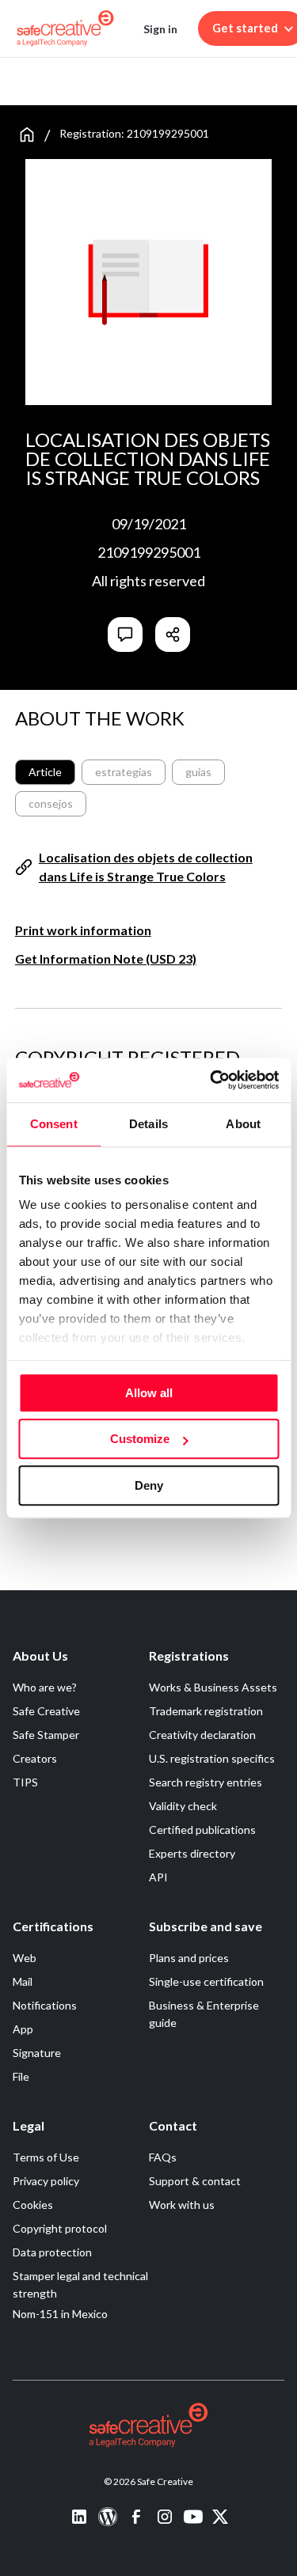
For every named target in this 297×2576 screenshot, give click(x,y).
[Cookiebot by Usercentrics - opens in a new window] (211, 1080)
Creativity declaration (202, 1735)
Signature (37, 2053)
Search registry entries (206, 1782)
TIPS (25, 1782)
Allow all (149, 1393)
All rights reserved (148, 581)
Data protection (52, 2252)
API (158, 1877)
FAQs (163, 2157)
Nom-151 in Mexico (60, 2314)
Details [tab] (148, 1124)
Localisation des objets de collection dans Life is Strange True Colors (146, 867)
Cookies (33, 2205)
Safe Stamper (46, 1735)
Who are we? (45, 1687)
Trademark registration (206, 1711)
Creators (35, 1758)
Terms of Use (46, 2157)
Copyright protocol (60, 2228)
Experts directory (192, 1853)
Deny (149, 1485)
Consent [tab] (54, 1124)
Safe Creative (46, 1711)
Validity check (183, 1806)
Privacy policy (46, 2181)
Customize (140, 1439)
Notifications (45, 2005)
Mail (23, 1981)
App (23, 2029)
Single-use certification (206, 1981)
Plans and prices (189, 1958)
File (21, 2076)
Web (25, 1958)
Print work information (83, 930)
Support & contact (195, 2181)
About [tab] (243, 1124)
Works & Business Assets (213, 1687)
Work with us (182, 2205)
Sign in (160, 29)
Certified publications (202, 1830)
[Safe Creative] (65, 28)
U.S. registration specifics (212, 1758)
